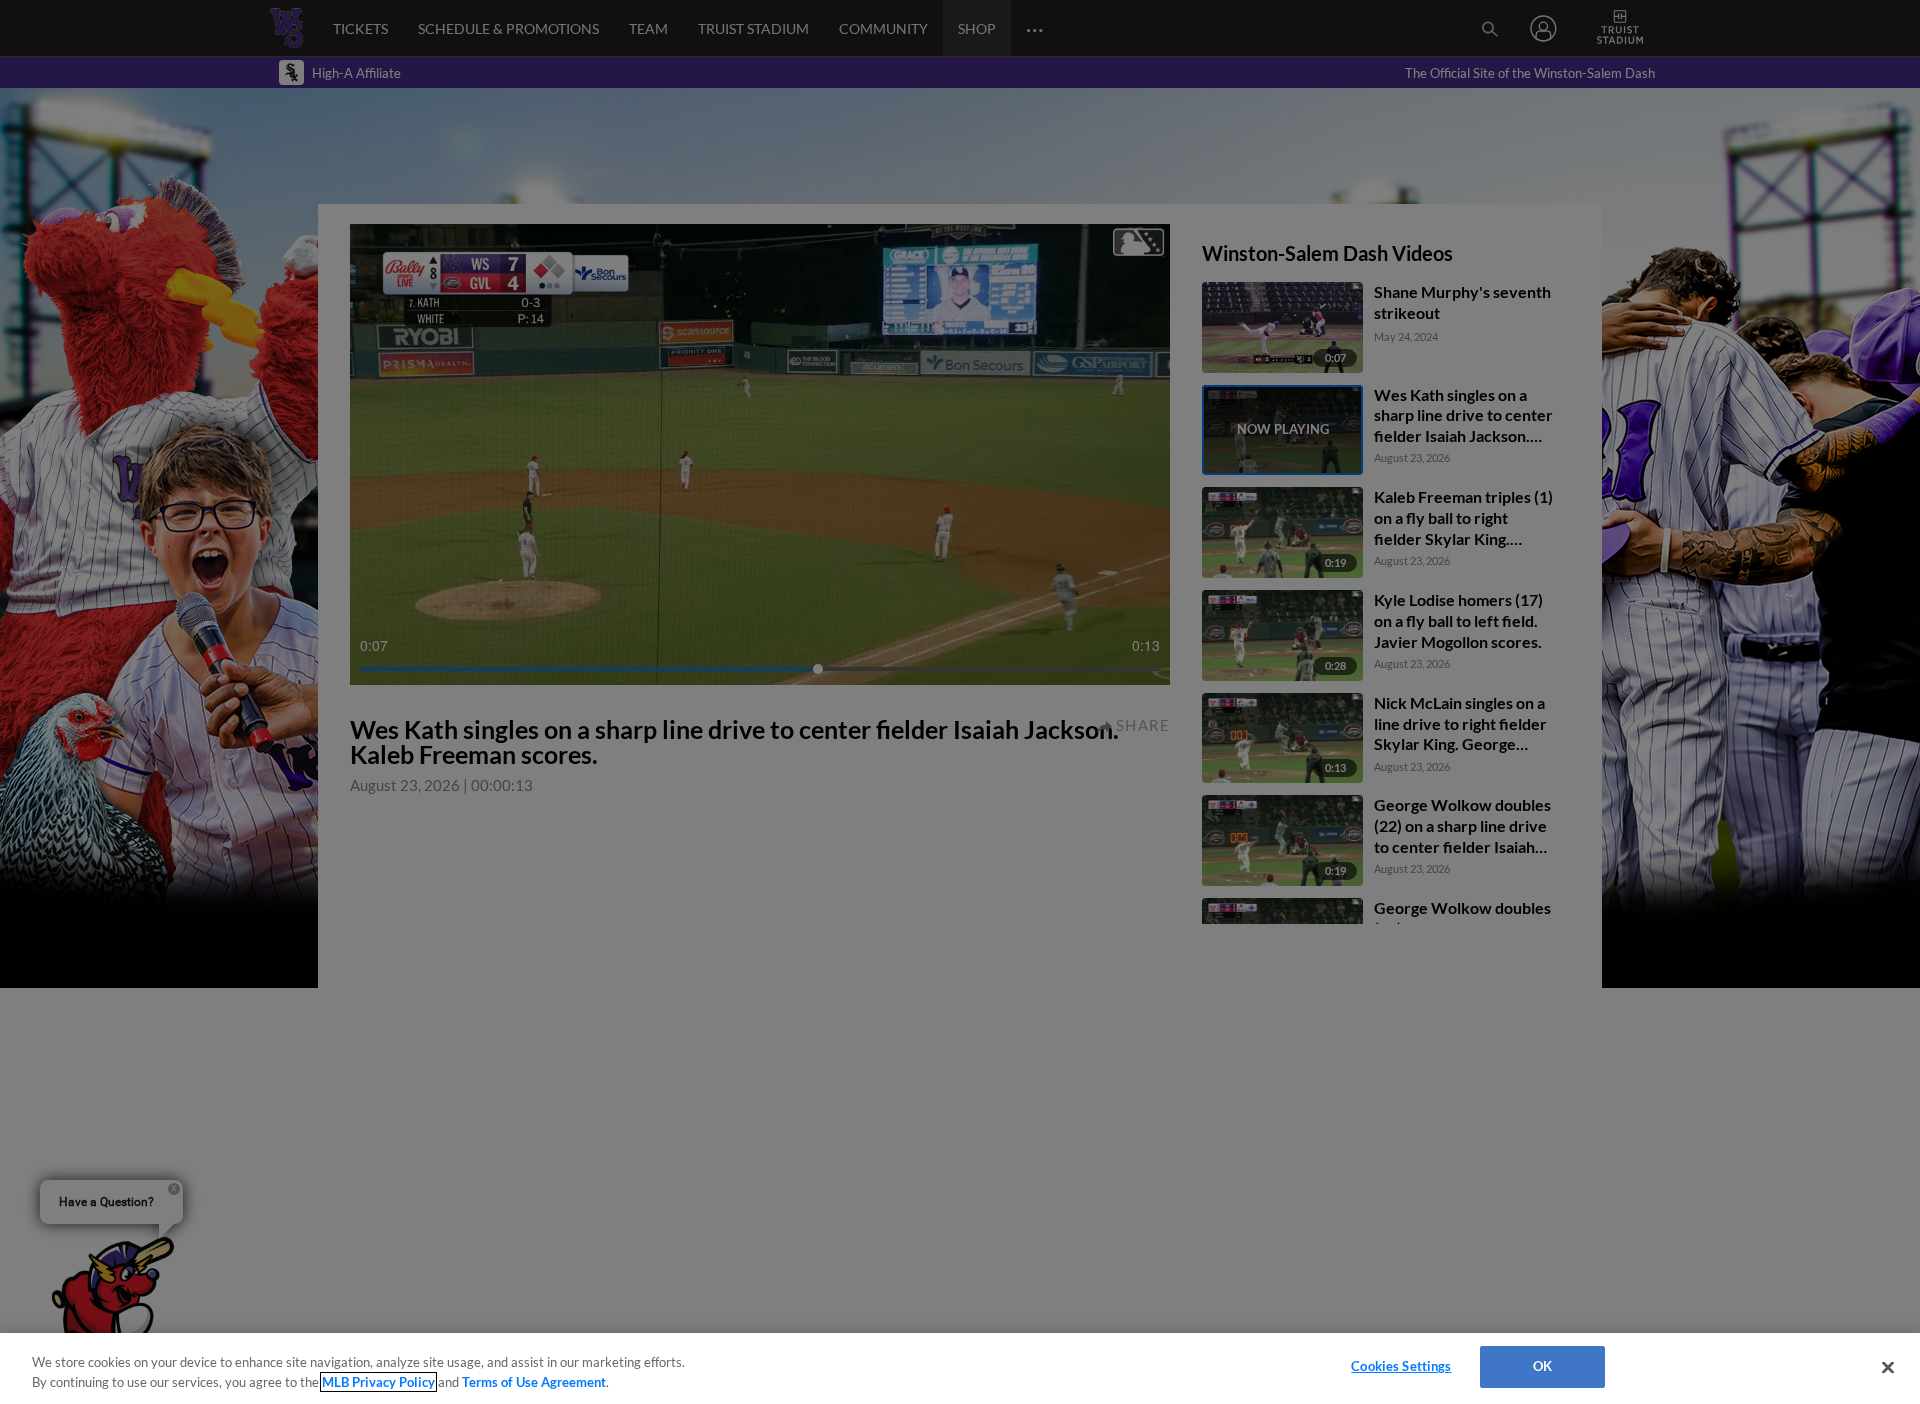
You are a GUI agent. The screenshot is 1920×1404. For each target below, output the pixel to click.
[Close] (1888, 1367)
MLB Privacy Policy (378, 1382)
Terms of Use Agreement (534, 1382)
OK (1542, 1366)
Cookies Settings (1401, 1366)
